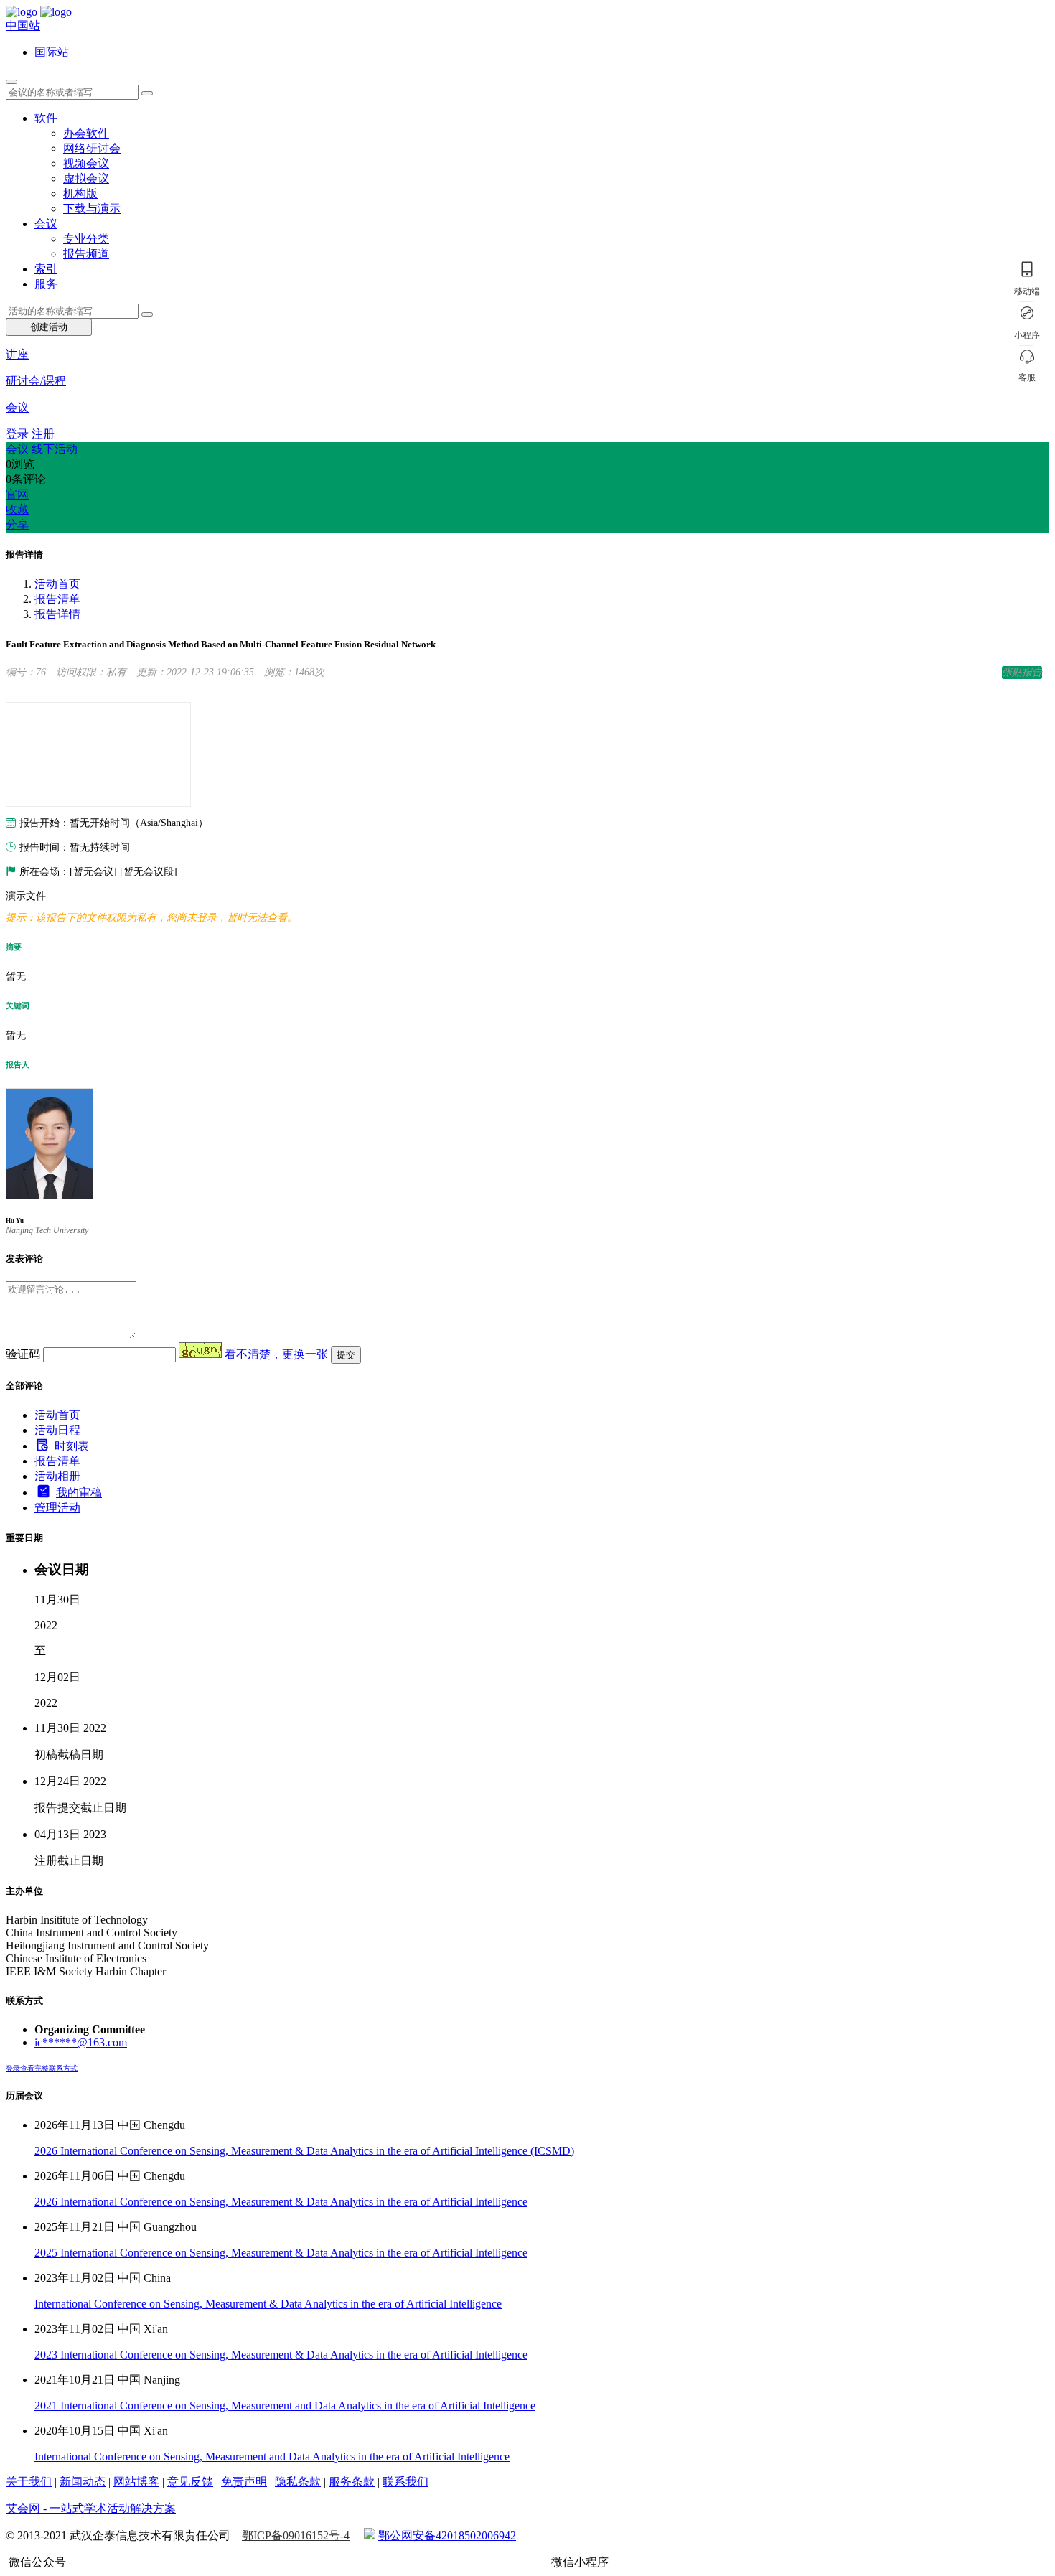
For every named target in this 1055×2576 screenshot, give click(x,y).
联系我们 (405, 2482)
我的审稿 (79, 1493)
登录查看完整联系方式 (42, 2068)
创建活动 (49, 327)
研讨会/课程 (36, 381)
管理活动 (57, 1508)
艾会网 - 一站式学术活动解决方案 (91, 2508)
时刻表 (72, 1446)
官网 (17, 494)
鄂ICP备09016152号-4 (296, 2535)
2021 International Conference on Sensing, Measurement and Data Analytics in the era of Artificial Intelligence (285, 2406)
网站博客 (136, 2482)
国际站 (52, 52)
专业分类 (86, 239)
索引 (46, 269)
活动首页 (57, 584)
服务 (46, 284)
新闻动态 (83, 2482)
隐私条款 (298, 2482)
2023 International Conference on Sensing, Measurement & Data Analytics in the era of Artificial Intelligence (281, 2355)
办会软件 (86, 133)
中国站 (23, 25)
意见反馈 (190, 2482)
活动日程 (57, 1430)
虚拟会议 (86, 178)
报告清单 (57, 599)
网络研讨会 (92, 148)
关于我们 (29, 2482)
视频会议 (86, 163)
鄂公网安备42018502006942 (447, 2535)
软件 (46, 118)
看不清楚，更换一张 (276, 1354)
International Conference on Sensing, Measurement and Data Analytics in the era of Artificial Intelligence (272, 2456)
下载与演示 (92, 209)
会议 (46, 224)
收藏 (17, 509)
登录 (17, 434)
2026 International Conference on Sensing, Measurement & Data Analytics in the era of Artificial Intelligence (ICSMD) (304, 2151)
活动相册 (57, 1476)
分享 (17, 524)
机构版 (80, 193)
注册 (43, 434)
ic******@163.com (81, 2042)
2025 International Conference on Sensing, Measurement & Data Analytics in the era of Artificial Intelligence (281, 2253)
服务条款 (352, 2482)
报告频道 (86, 254)
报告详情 (57, 614)
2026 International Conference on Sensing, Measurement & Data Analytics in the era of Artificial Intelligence (281, 2202)
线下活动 (55, 449)
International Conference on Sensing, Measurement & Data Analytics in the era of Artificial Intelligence (268, 2304)
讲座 (17, 354)
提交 (346, 1355)
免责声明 (244, 2482)
